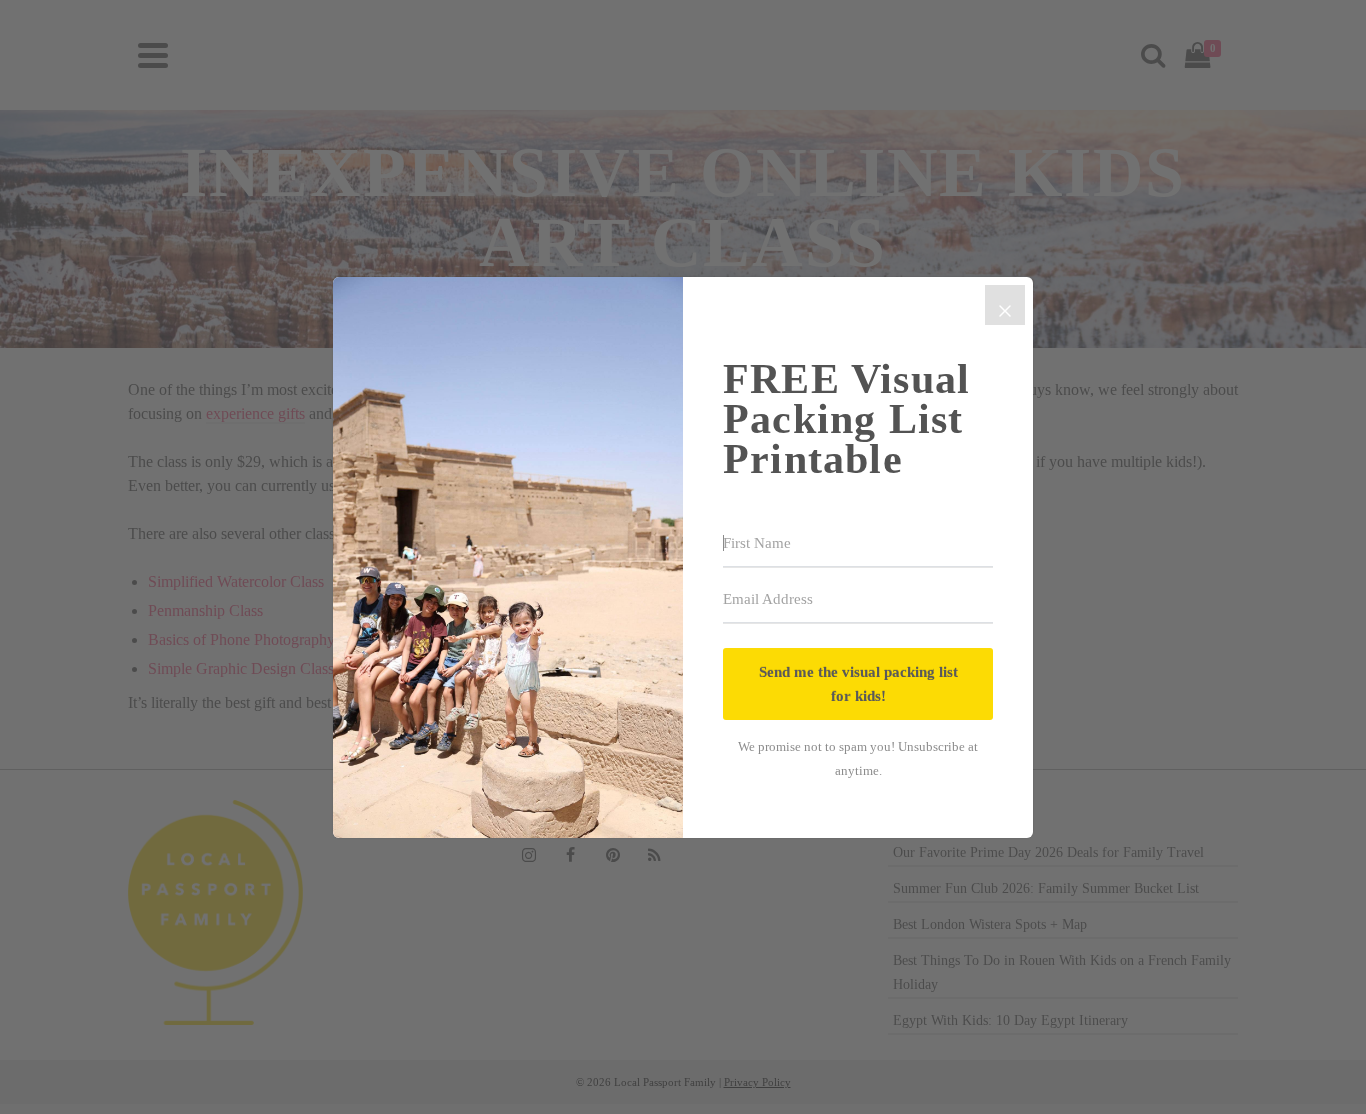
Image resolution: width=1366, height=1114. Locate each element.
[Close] (1005, 305)
